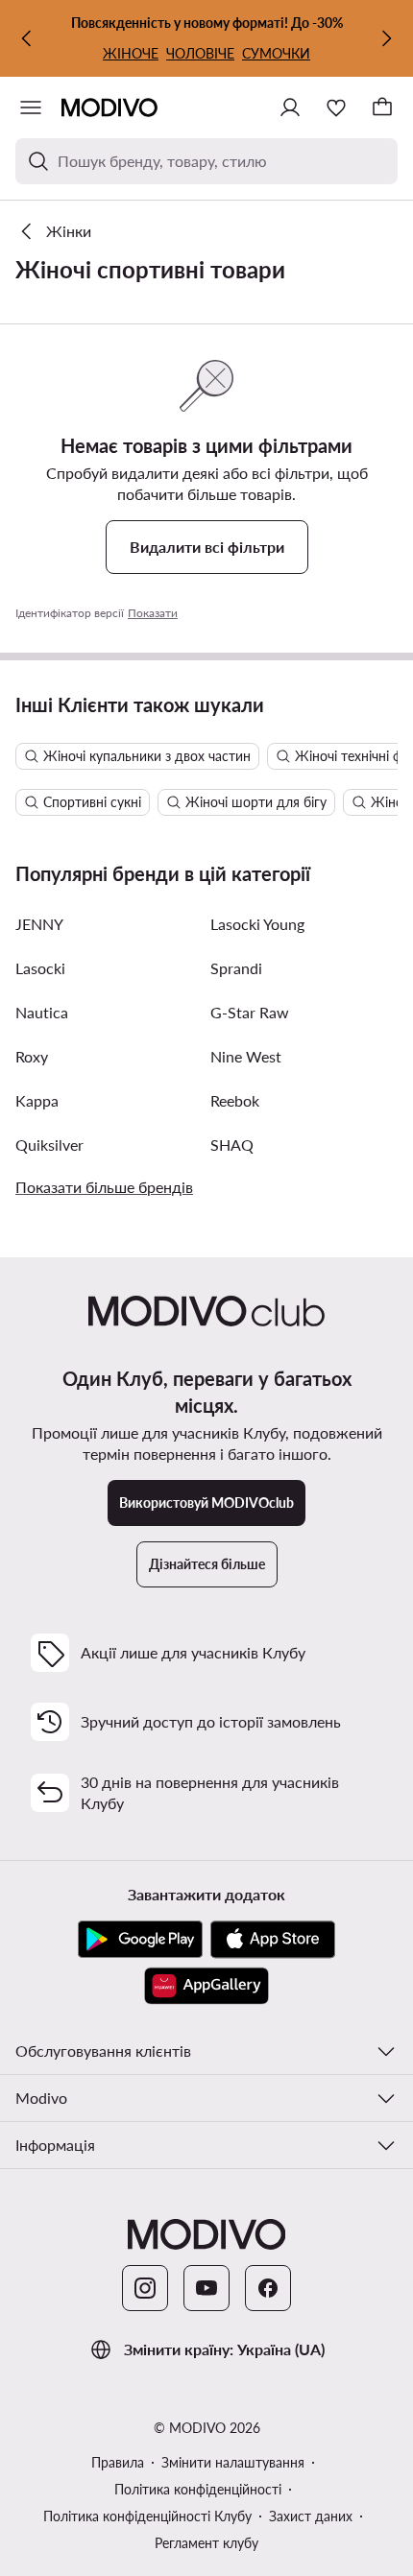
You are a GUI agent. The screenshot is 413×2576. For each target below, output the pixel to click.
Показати (153, 613)
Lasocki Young (257, 924)
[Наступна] (386, 38)
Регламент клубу (206, 2543)
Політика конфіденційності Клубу (147, 2516)
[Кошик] (382, 107)
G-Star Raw (250, 1012)
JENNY (39, 924)
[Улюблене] (336, 107)
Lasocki (40, 968)
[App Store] (273, 1940)
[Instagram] (145, 2288)
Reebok (235, 1100)
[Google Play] (140, 1940)
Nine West (246, 1056)
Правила (118, 2462)
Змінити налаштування (233, 2462)
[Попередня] (27, 38)
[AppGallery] (206, 1986)
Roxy (32, 1056)
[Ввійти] (290, 107)
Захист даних (311, 2516)
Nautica (42, 1012)
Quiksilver (49, 1145)
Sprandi (236, 968)
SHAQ (232, 1145)
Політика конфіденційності (198, 2489)
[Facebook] (268, 2288)
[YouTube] (206, 2288)
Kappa (37, 1100)
